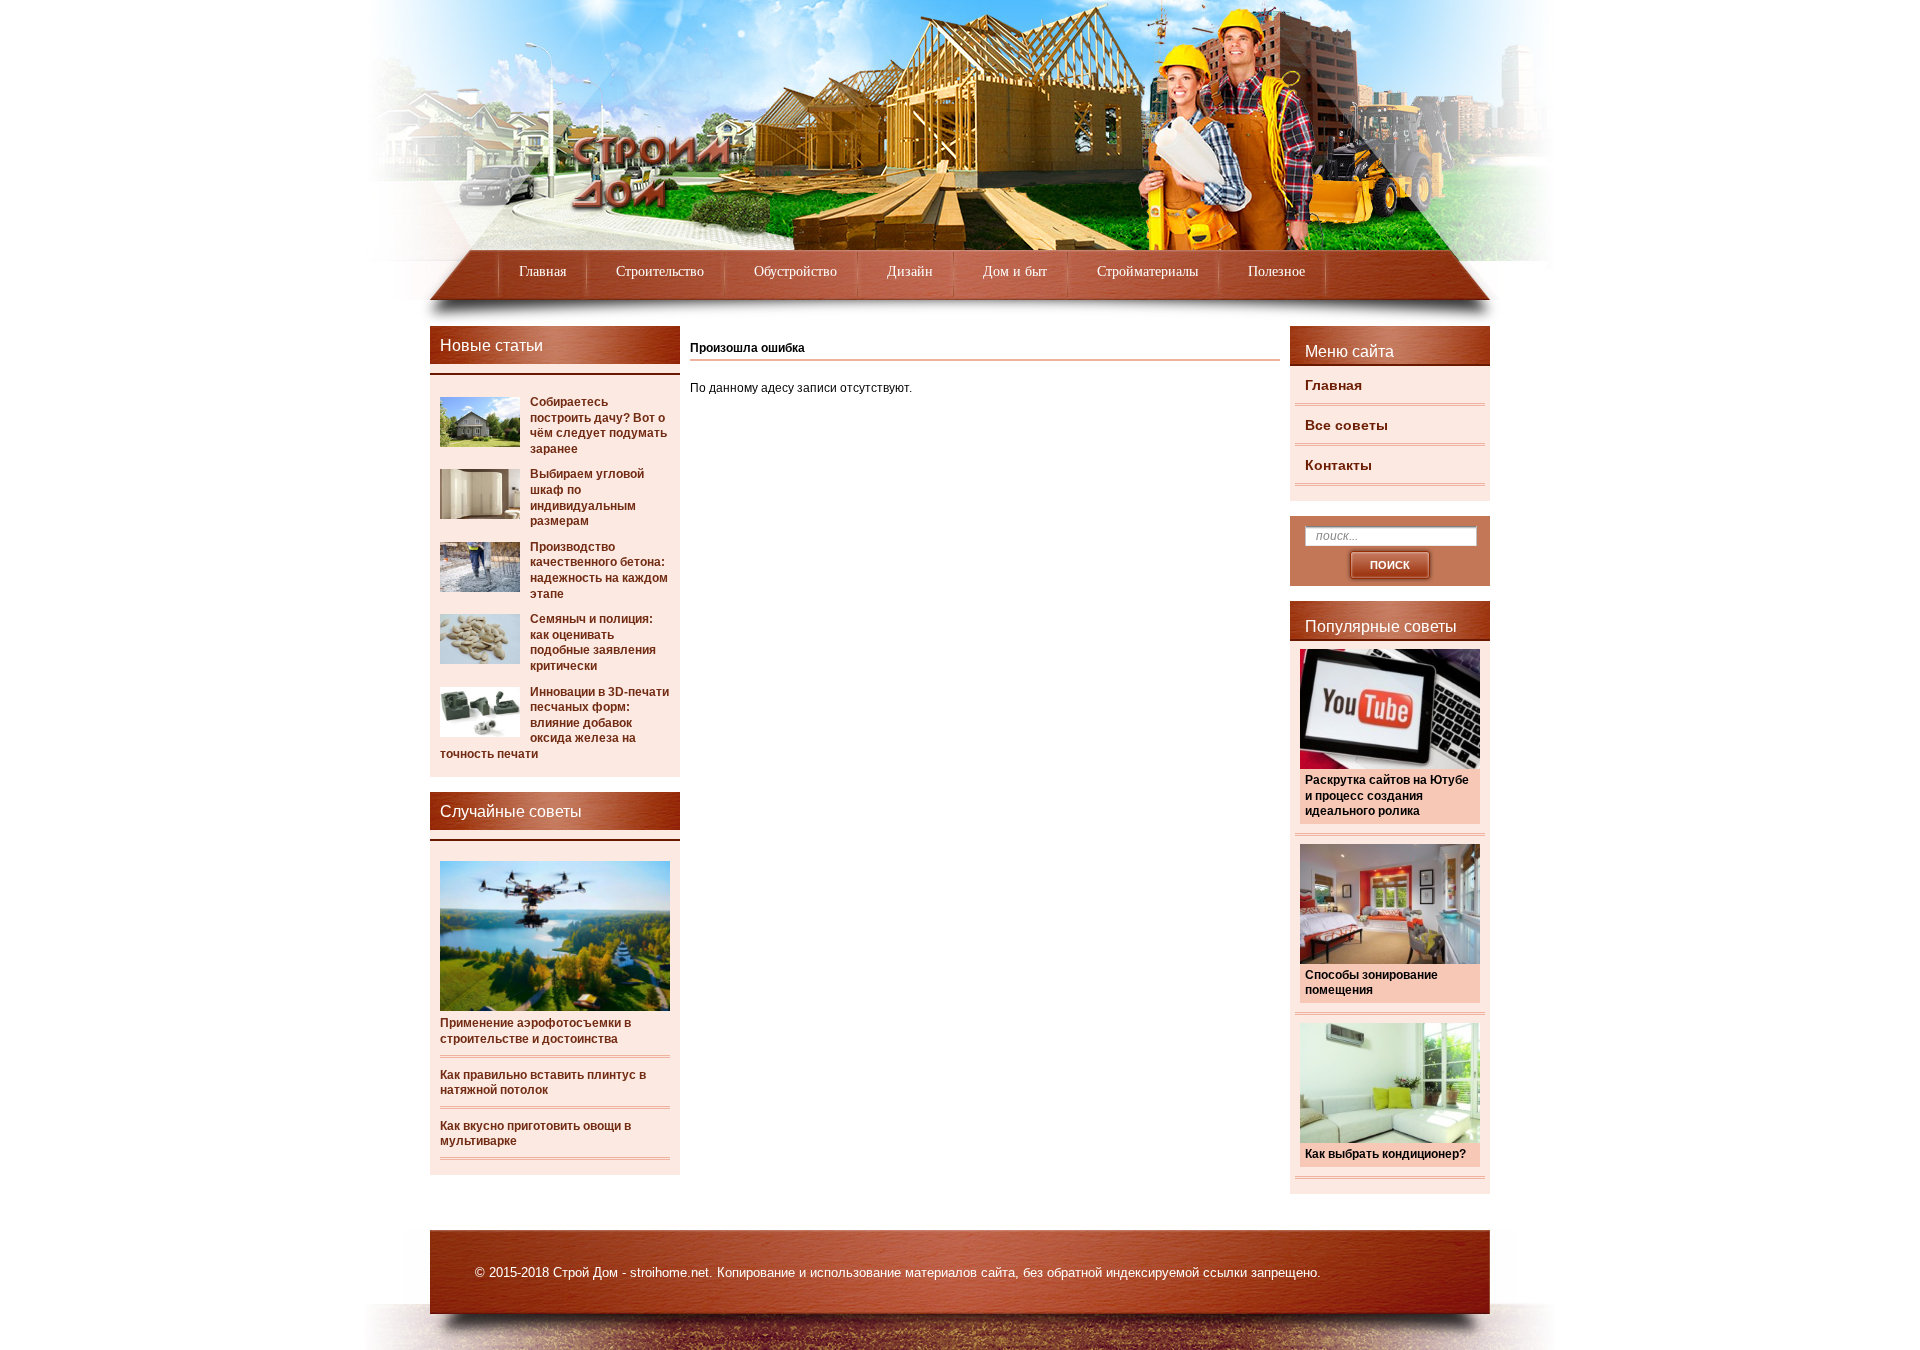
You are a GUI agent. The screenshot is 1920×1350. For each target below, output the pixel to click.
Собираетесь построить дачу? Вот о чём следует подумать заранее (598, 425)
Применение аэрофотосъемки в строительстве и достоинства (535, 1031)
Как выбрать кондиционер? (1385, 1154)
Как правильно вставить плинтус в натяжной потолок (543, 1083)
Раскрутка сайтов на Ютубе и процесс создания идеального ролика (1387, 795)
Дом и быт (1015, 271)
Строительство (660, 271)
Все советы (1346, 425)
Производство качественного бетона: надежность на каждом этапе (599, 570)
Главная (542, 271)
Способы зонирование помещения (1371, 983)
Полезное (1276, 271)
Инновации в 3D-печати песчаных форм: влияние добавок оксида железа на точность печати (554, 723)
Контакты (1338, 465)
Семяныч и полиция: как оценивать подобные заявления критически (593, 642)
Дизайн (910, 271)
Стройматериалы (1147, 271)
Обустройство (795, 271)
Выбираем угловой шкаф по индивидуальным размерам (587, 497)
